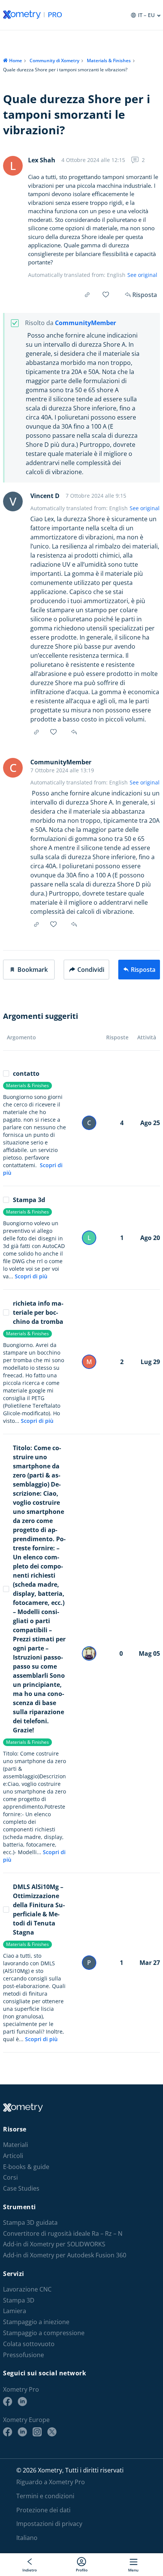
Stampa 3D (19, 2300)
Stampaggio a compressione (44, 2333)
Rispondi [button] (75, 732)
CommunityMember (85, 323)
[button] (29, 970)
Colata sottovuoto (29, 2344)
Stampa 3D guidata (30, 2223)
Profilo (82, 2570)
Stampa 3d (29, 1200)
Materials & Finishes (109, 61)
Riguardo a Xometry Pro (51, 2482)
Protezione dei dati (43, 2510)
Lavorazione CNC (27, 2289)
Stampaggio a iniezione (36, 2322)
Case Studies (21, 2189)
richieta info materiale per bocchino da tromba (38, 1312)
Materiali (16, 2145)
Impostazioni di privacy (49, 2524)
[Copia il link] (87, 295)
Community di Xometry (54, 61)
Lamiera (15, 2311)
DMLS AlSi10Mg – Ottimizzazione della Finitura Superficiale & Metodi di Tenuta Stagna (39, 1910)
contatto (26, 1073)
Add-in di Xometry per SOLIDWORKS (54, 2244)
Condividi (91, 970)
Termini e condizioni (45, 2496)
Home (16, 61)
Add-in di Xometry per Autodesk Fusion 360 (65, 2255)
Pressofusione (24, 2355)
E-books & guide (26, 2167)
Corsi (10, 2178)
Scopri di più (31, 1276)
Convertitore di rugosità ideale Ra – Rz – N (63, 2234)
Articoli (13, 2156)
